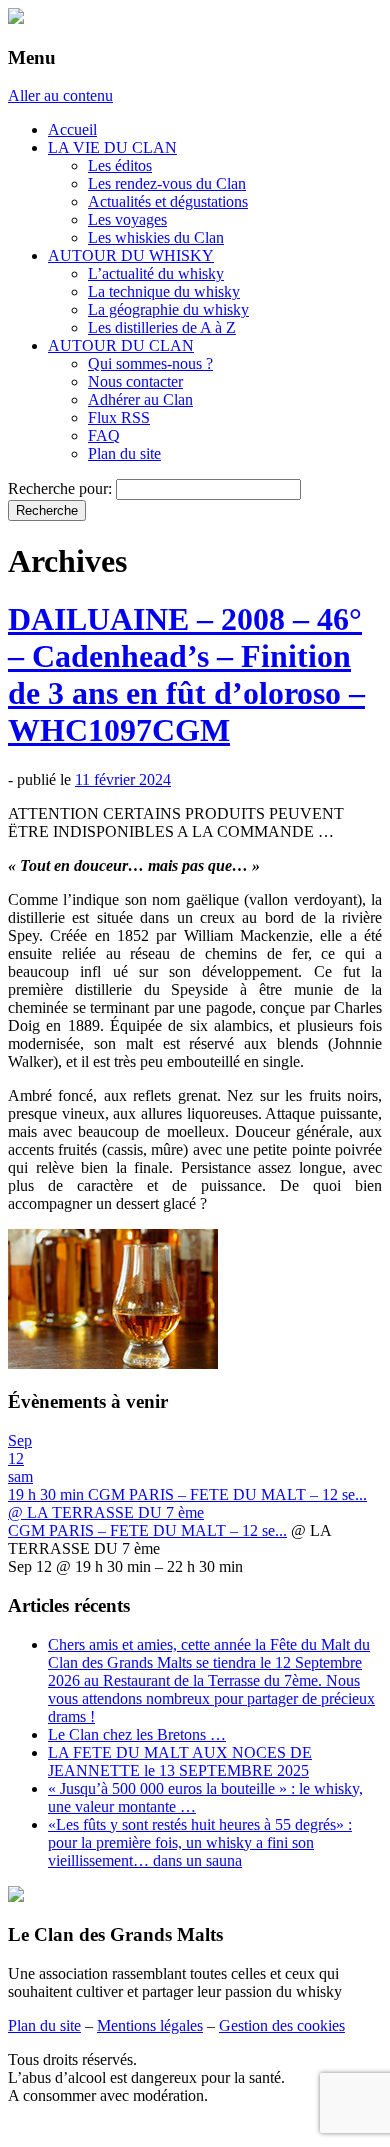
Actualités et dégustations (168, 201)
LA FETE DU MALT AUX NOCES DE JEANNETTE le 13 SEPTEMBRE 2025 (180, 1761)
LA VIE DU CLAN (112, 147)
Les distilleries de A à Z (162, 327)
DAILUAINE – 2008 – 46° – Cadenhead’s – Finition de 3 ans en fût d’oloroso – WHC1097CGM (186, 674)
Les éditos (120, 165)
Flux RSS (119, 417)
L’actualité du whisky (156, 273)
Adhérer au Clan (140, 399)
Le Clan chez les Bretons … (137, 1734)
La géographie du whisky (168, 309)
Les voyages (127, 219)
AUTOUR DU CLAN (121, 345)
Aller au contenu (60, 95)
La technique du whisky (164, 291)
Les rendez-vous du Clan (167, 183)
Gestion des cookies (282, 2025)
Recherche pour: (60, 488)
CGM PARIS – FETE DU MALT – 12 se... (147, 1530)
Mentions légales (150, 2025)
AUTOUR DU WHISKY (131, 255)
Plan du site (124, 453)
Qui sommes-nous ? (150, 363)
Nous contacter (135, 381)
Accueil (72, 129)
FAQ (104, 435)
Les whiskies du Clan (156, 237)
